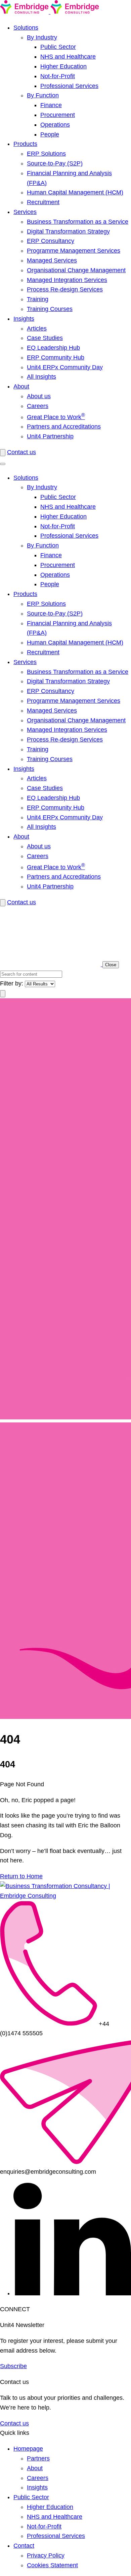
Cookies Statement (52, 2565)
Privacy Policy (46, 2555)
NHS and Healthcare (68, 57)
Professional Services (69, 86)
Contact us (21, 452)
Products (25, 144)
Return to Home (21, 1876)
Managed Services (52, 260)
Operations (55, 125)
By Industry (42, 37)
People (50, 134)
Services (25, 212)
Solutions (26, 28)
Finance (51, 105)
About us (39, 396)
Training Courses (50, 309)
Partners (38, 2458)
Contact (24, 2546)
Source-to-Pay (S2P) (55, 163)
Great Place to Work (56, 417)
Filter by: (12, 983)
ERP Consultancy (51, 241)
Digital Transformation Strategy (68, 231)
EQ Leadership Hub (53, 348)
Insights (24, 319)
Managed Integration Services (67, 280)
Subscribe (13, 2366)
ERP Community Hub (56, 357)
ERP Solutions (46, 154)
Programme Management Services (74, 251)
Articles (37, 328)
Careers (38, 406)
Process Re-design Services (65, 289)
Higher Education (63, 66)
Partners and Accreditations (64, 427)
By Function (43, 95)
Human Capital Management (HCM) (75, 192)
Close (111, 965)
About (21, 386)
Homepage (28, 2449)
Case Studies (45, 338)
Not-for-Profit (58, 76)
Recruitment (43, 202)
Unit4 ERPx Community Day (65, 367)
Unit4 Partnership (50, 436)
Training (38, 299)
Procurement (58, 115)
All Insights (41, 377)
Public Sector (58, 47)
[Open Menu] (3, 464)
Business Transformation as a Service (78, 222)
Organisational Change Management (76, 270)
